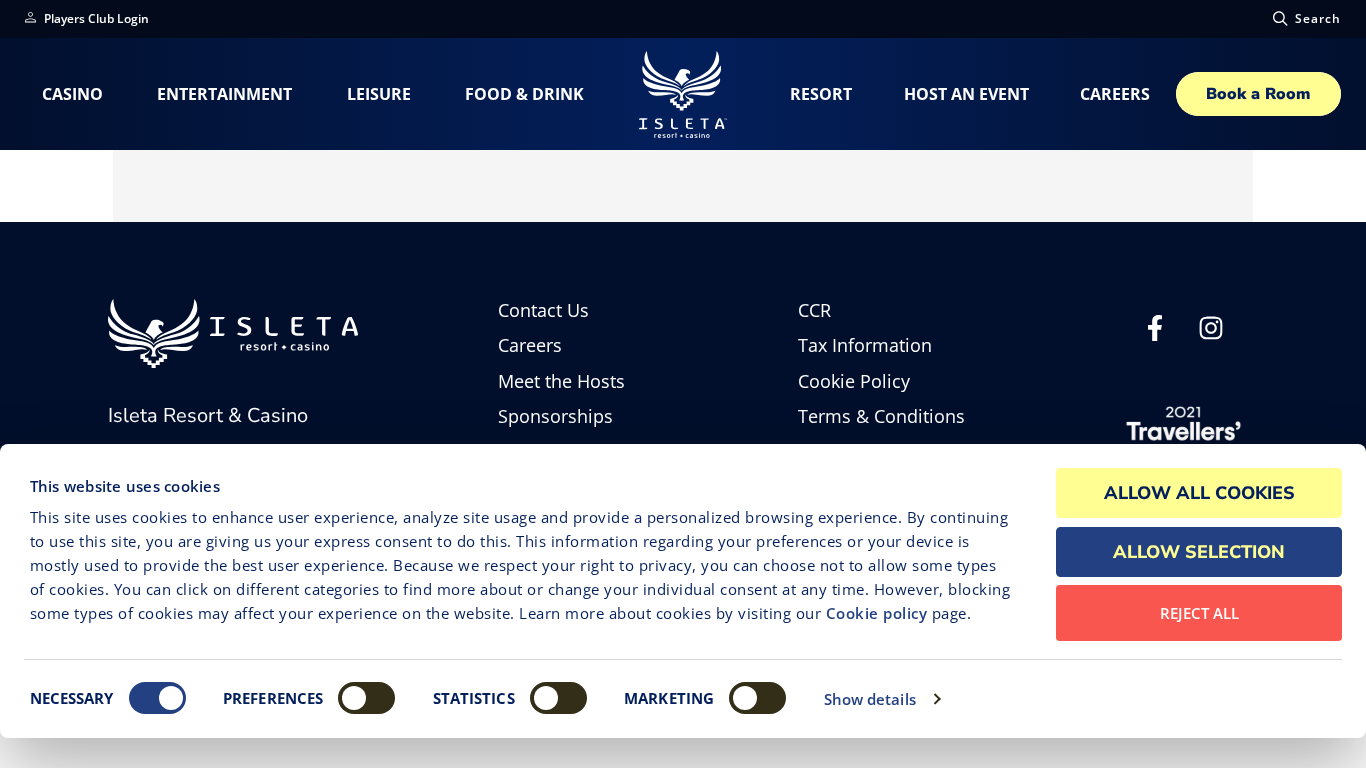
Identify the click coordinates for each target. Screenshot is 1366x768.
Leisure (379, 94)
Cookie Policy (854, 381)
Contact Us (543, 310)
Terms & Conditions (881, 416)
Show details (870, 699)
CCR (814, 310)
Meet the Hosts (561, 381)
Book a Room (1258, 94)
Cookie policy (877, 613)
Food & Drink (524, 94)
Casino (72, 94)
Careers (1115, 94)
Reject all (1199, 613)
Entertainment (224, 94)
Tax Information (865, 345)
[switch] (366, 698)
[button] (1305, 19)
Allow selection (1199, 552)
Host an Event (966, 94)
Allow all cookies (1199, 493)
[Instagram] (1211, 334)
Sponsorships (555, 416)
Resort (821, 94)
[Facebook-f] (1155, 334)
